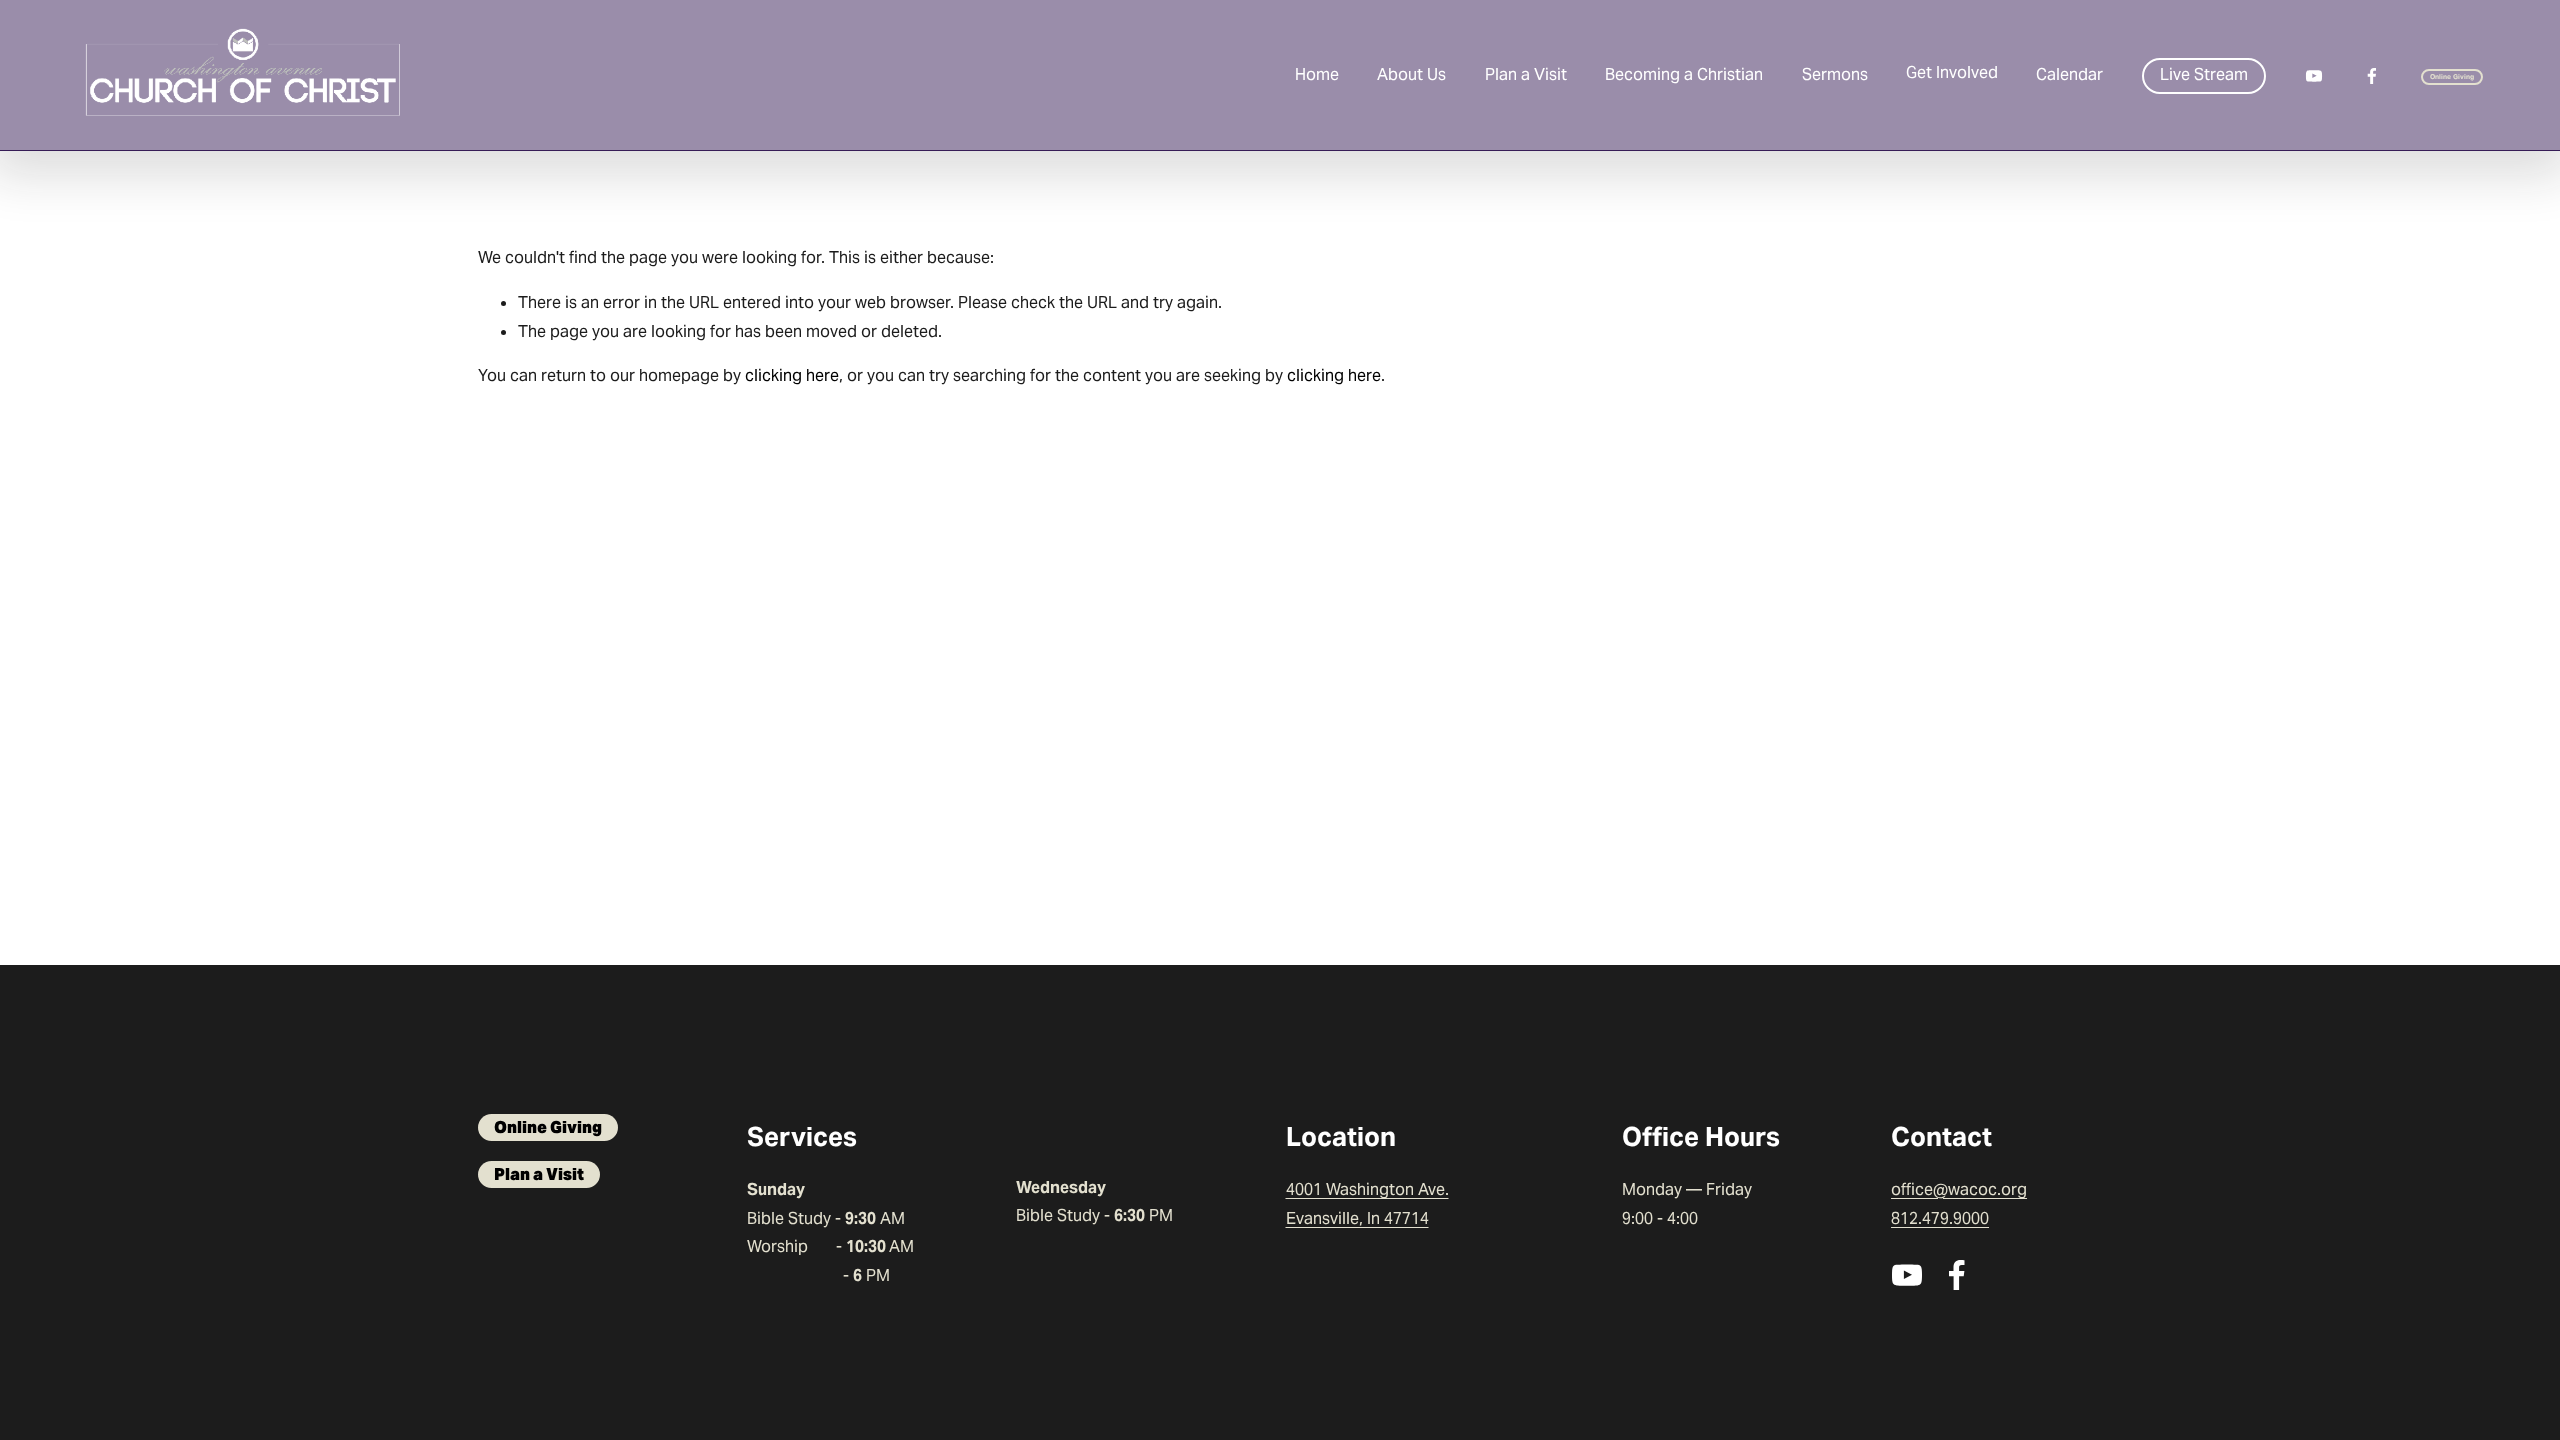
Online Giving (2452, 76)
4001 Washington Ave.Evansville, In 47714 (1367, 1204)
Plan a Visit (1526, 74)
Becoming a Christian (1684, 74)
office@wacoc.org (1959, 1189)
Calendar (2069, 74)
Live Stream (2204, 74)
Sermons (1835, 74)
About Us (1411, 74)
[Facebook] (2372, 76)
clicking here (792, 375)
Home (1317, 74)
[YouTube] (2314, 76)
